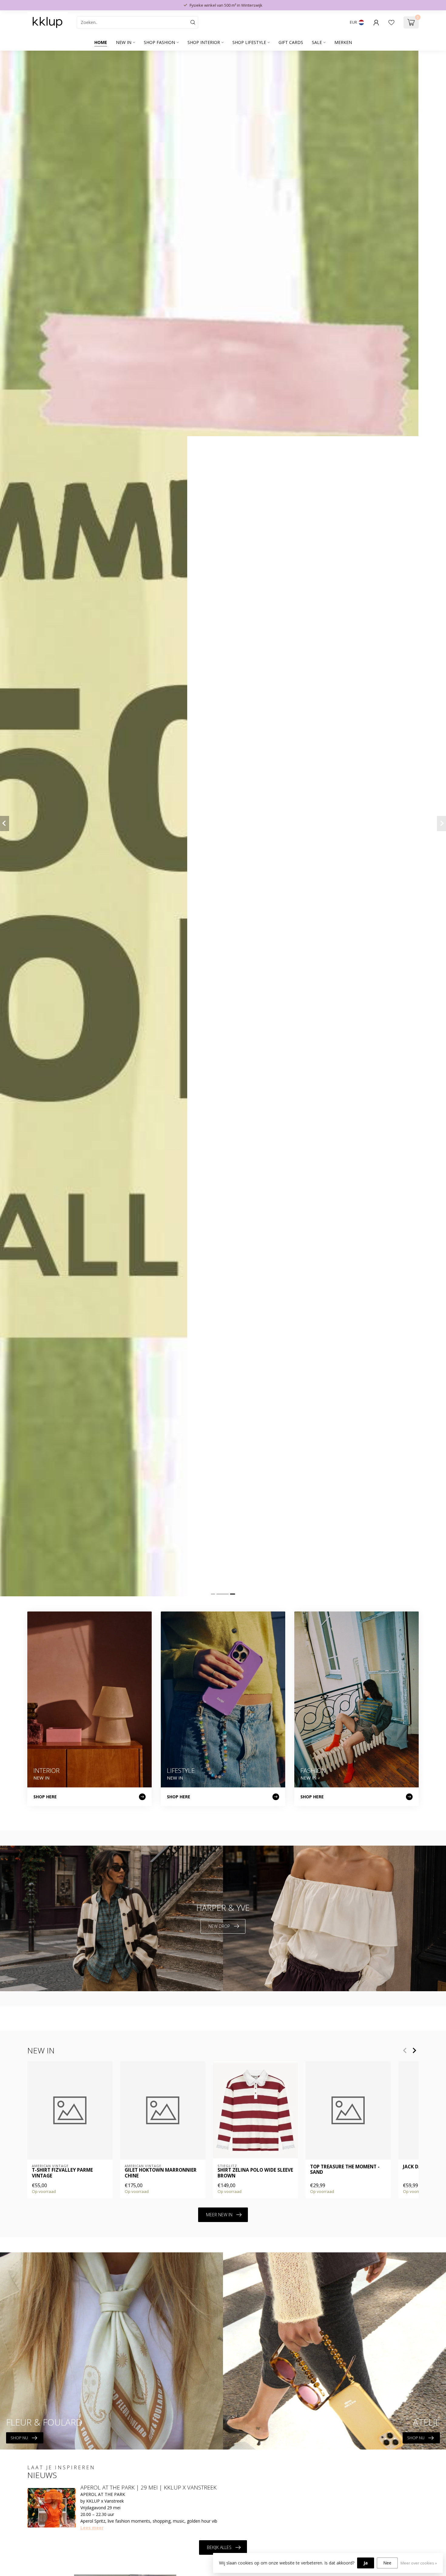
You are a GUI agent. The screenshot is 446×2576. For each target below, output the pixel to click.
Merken (343, 42)
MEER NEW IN (219, 2215)
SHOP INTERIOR (204, 42)
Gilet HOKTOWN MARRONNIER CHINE (161, 2173)
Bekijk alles (219, 2547)
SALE (317, 42)
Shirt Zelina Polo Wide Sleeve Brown (255, 2173)
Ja (366, 2563)
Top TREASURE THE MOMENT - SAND (345, 2170)
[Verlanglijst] (391, 22)
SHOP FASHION (159, 42)
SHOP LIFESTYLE (249, 42)
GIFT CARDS (291, 42)
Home (101, 42)
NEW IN (124, 42)
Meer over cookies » (419, 2563)
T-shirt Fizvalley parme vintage (62, 2173)
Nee (387, 2563)
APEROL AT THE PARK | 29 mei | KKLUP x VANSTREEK (149, 2487)
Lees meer (92, 2528)
